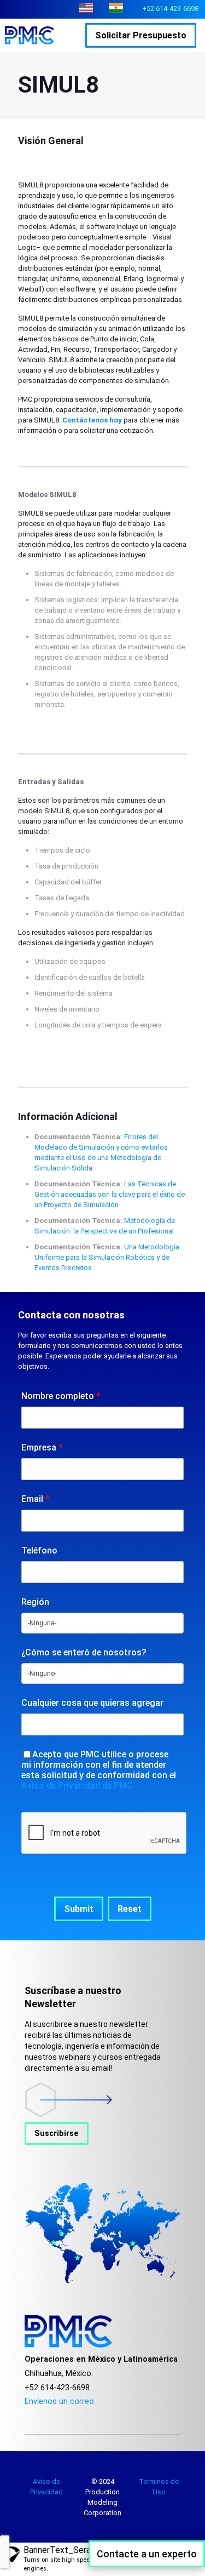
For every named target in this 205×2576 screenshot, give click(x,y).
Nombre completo (61, 1396)
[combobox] (102, 1623)
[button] (79, 1909)
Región (35, 1602)
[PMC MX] (35, 35)
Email (36, 1499)
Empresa (42, 1447)
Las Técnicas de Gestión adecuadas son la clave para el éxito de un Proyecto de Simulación (110, 1194)
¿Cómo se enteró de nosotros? (84, 1652)
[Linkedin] (72, 2415)
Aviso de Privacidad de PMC (77, 1786)
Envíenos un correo (59, 2401)
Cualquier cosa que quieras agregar (92, 1703)
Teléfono (39, 1550)
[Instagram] (57, 2415)
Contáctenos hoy (92, 420)
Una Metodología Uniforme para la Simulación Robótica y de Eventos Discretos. (107, 1257)
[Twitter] (42, 2415)
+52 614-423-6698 (170, 8)
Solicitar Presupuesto (141, 35)
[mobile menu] (75, 35)
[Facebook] (28, 2415)
